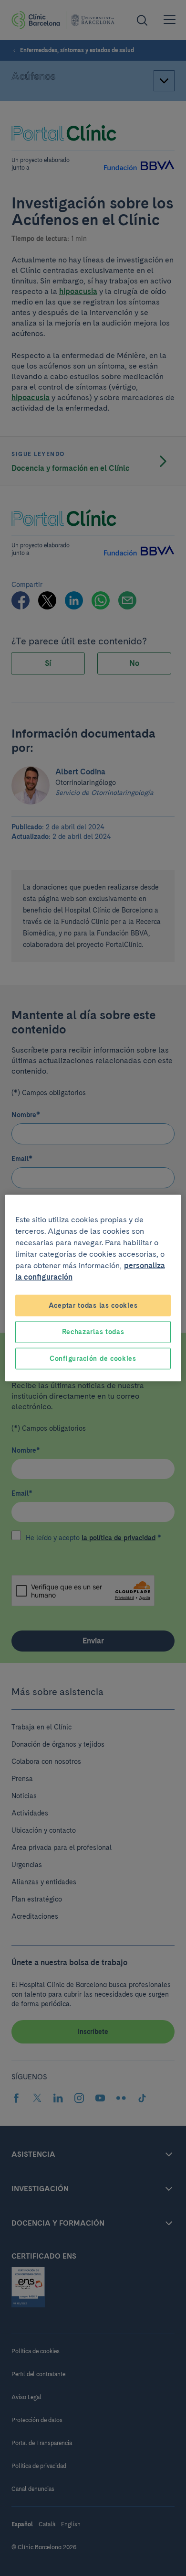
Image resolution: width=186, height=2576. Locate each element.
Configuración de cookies (93, 1358)
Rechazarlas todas (93, 1332)
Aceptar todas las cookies (93, 1305)
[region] (93, 1288)
